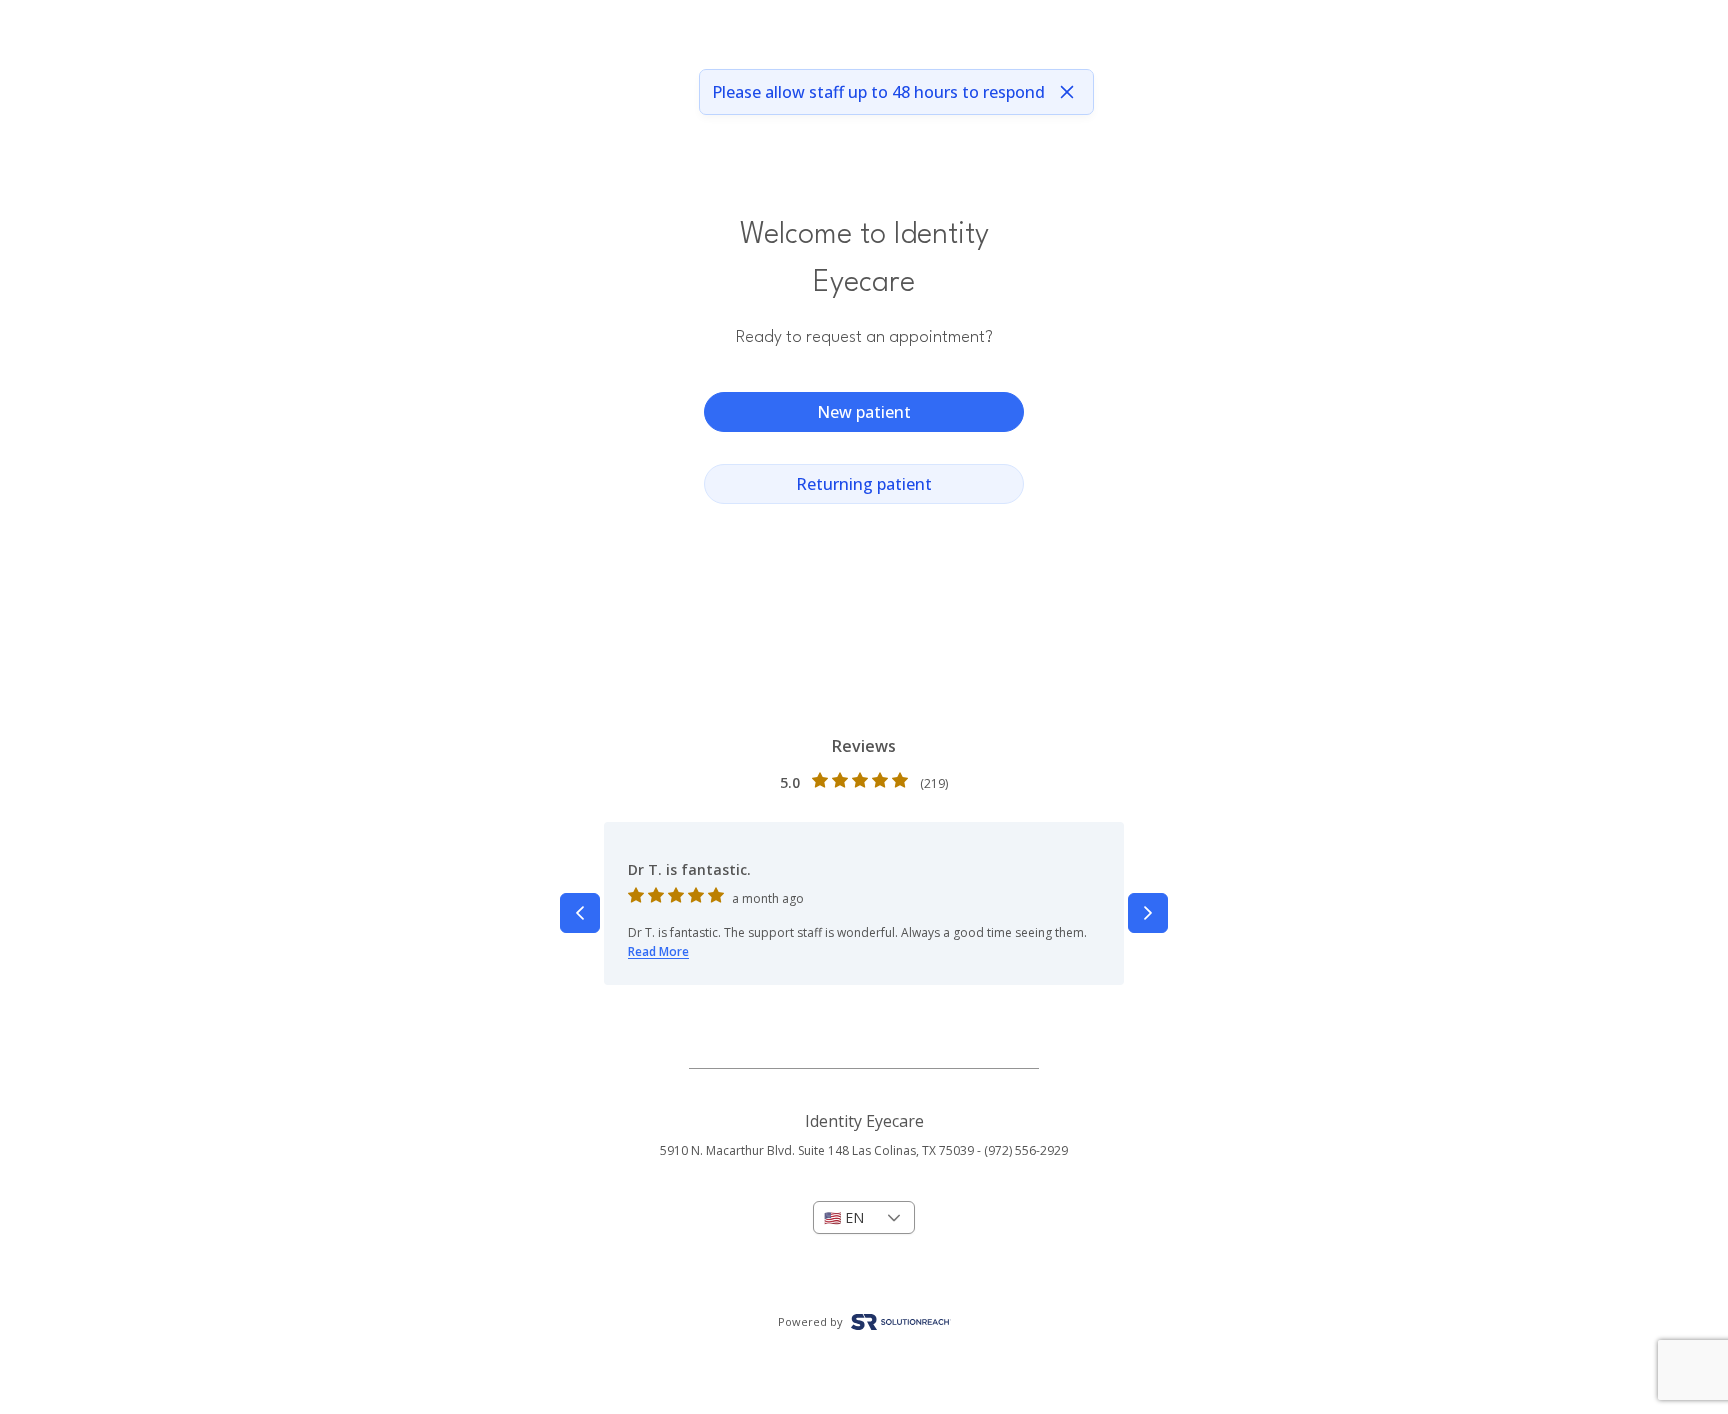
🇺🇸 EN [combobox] (844, 1217)
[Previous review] (580, 913)
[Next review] (1148, 913)
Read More (658, 951)
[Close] (1067, 92)
